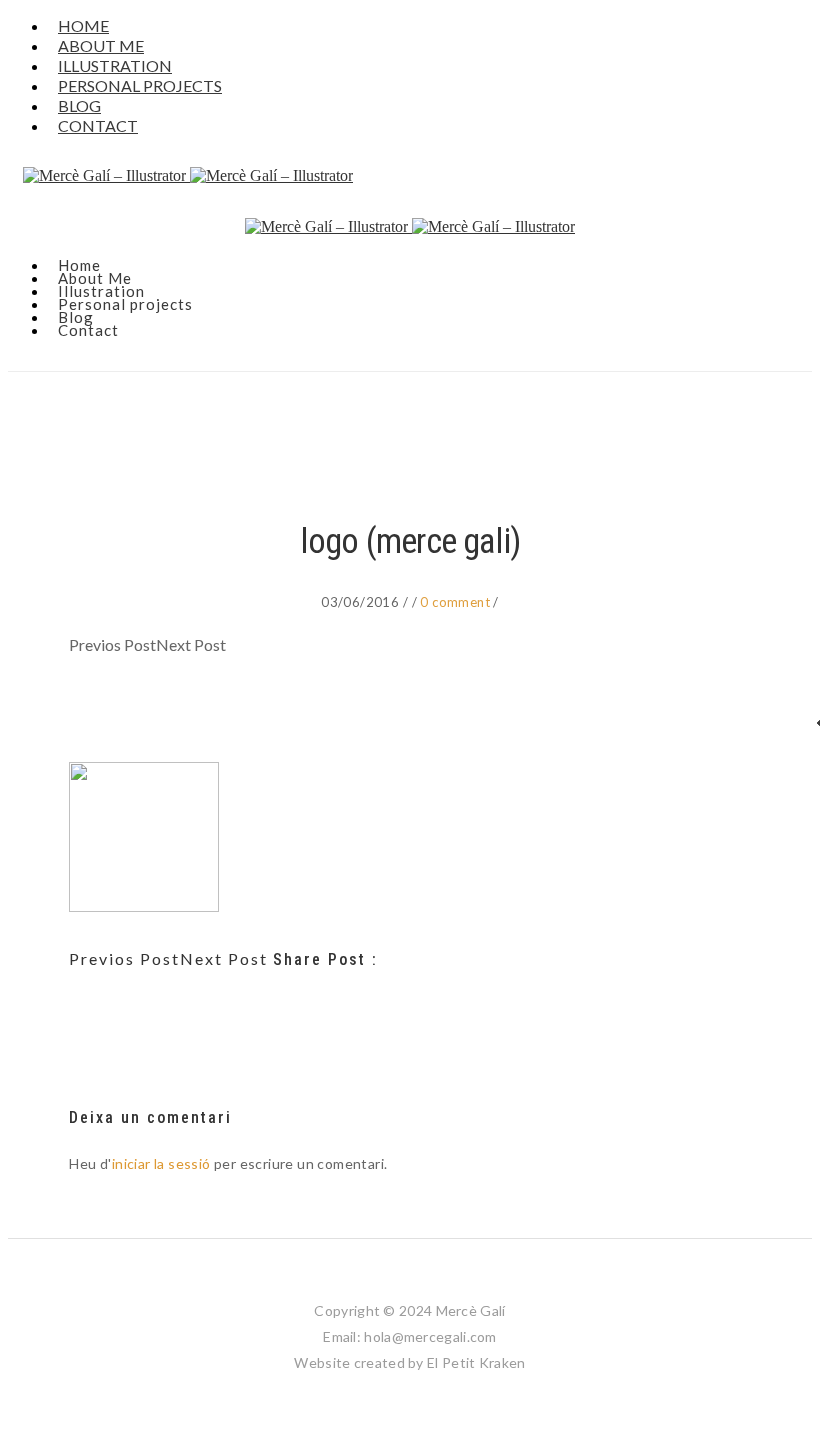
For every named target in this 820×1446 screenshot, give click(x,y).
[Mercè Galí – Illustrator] (410, 176)
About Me (95, 278)
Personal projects (140, 85)
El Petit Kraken (476, 1362)
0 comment (456, 602)
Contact (98, 125)
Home (79, 265)
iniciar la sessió (161, 1163)
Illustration (101, 291)
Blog (76, 317)
